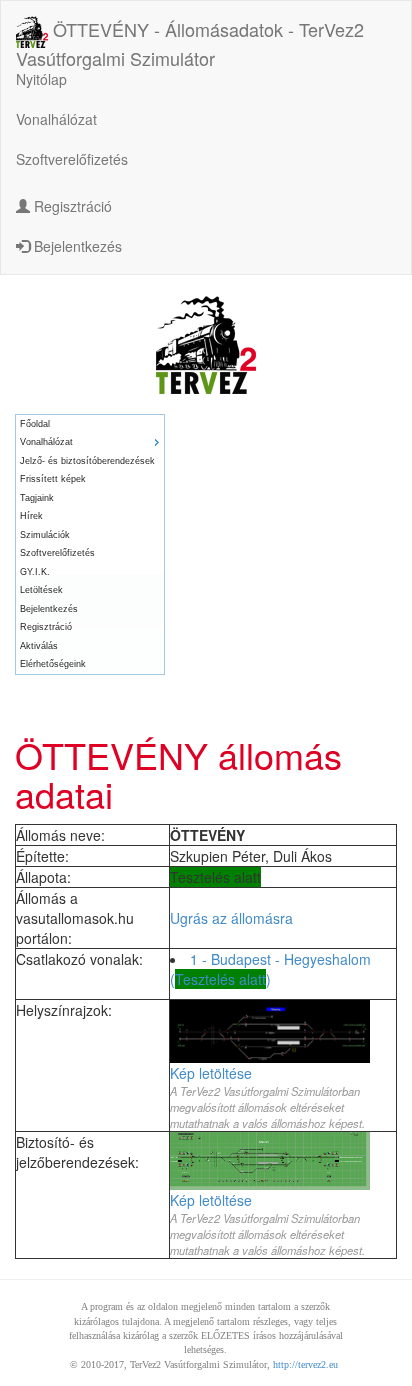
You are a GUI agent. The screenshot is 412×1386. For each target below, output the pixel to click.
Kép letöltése (211, 1073)
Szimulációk (45, 535)
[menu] (90, 544)
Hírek (31, 516)
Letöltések (41, 590)
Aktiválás (39, 646)
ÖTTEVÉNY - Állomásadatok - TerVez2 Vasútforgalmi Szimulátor (190, 33)
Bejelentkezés (76, 246)
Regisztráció (71, 206)
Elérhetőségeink (53, 664)
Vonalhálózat (56, 119)
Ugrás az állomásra (231, 918)
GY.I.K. (35, 572)
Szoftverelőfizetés (72, 159)
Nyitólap (41, 79)
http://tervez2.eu (305, 1364)
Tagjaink (37, 498)
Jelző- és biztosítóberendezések (87, 461)
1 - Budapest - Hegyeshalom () (270, 969)
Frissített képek (53, 479)
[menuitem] (90, 424)
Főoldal (35, 424)
